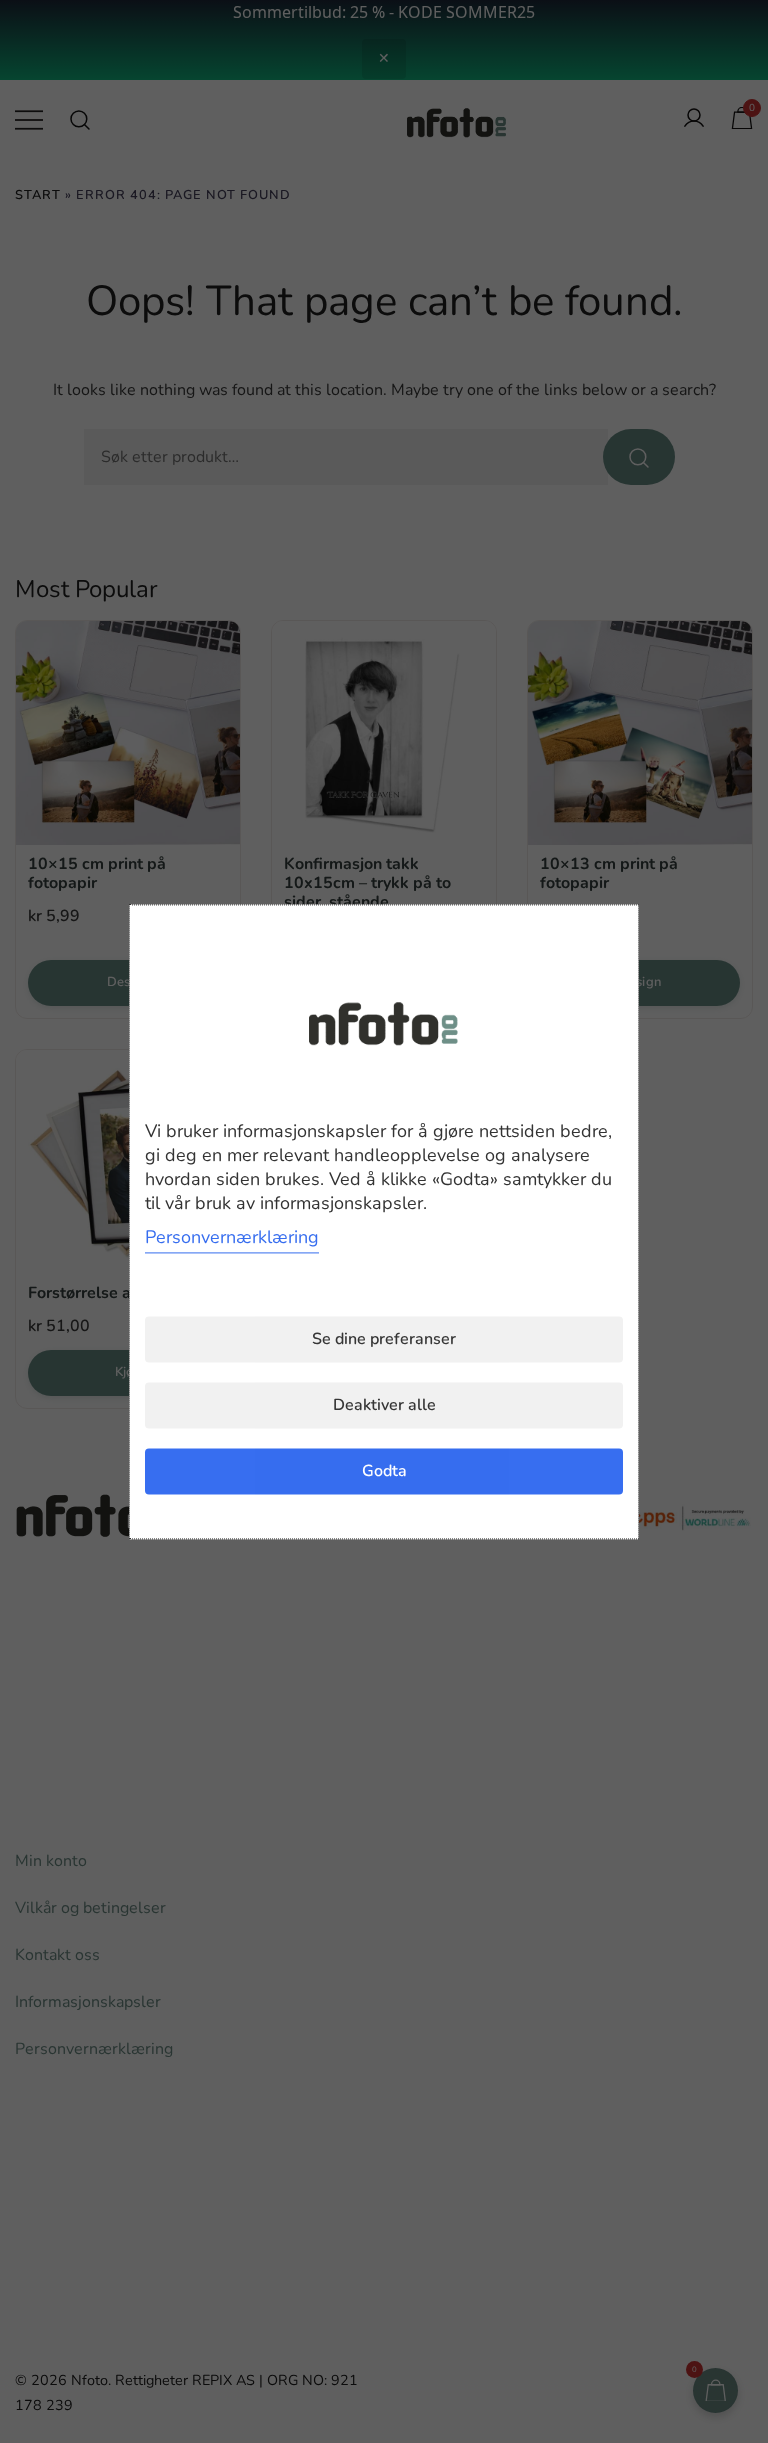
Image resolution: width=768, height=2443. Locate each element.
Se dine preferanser (384, 1339)
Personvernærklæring (232, 1237)
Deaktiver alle (384, 1405)
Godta (384, 1471)
